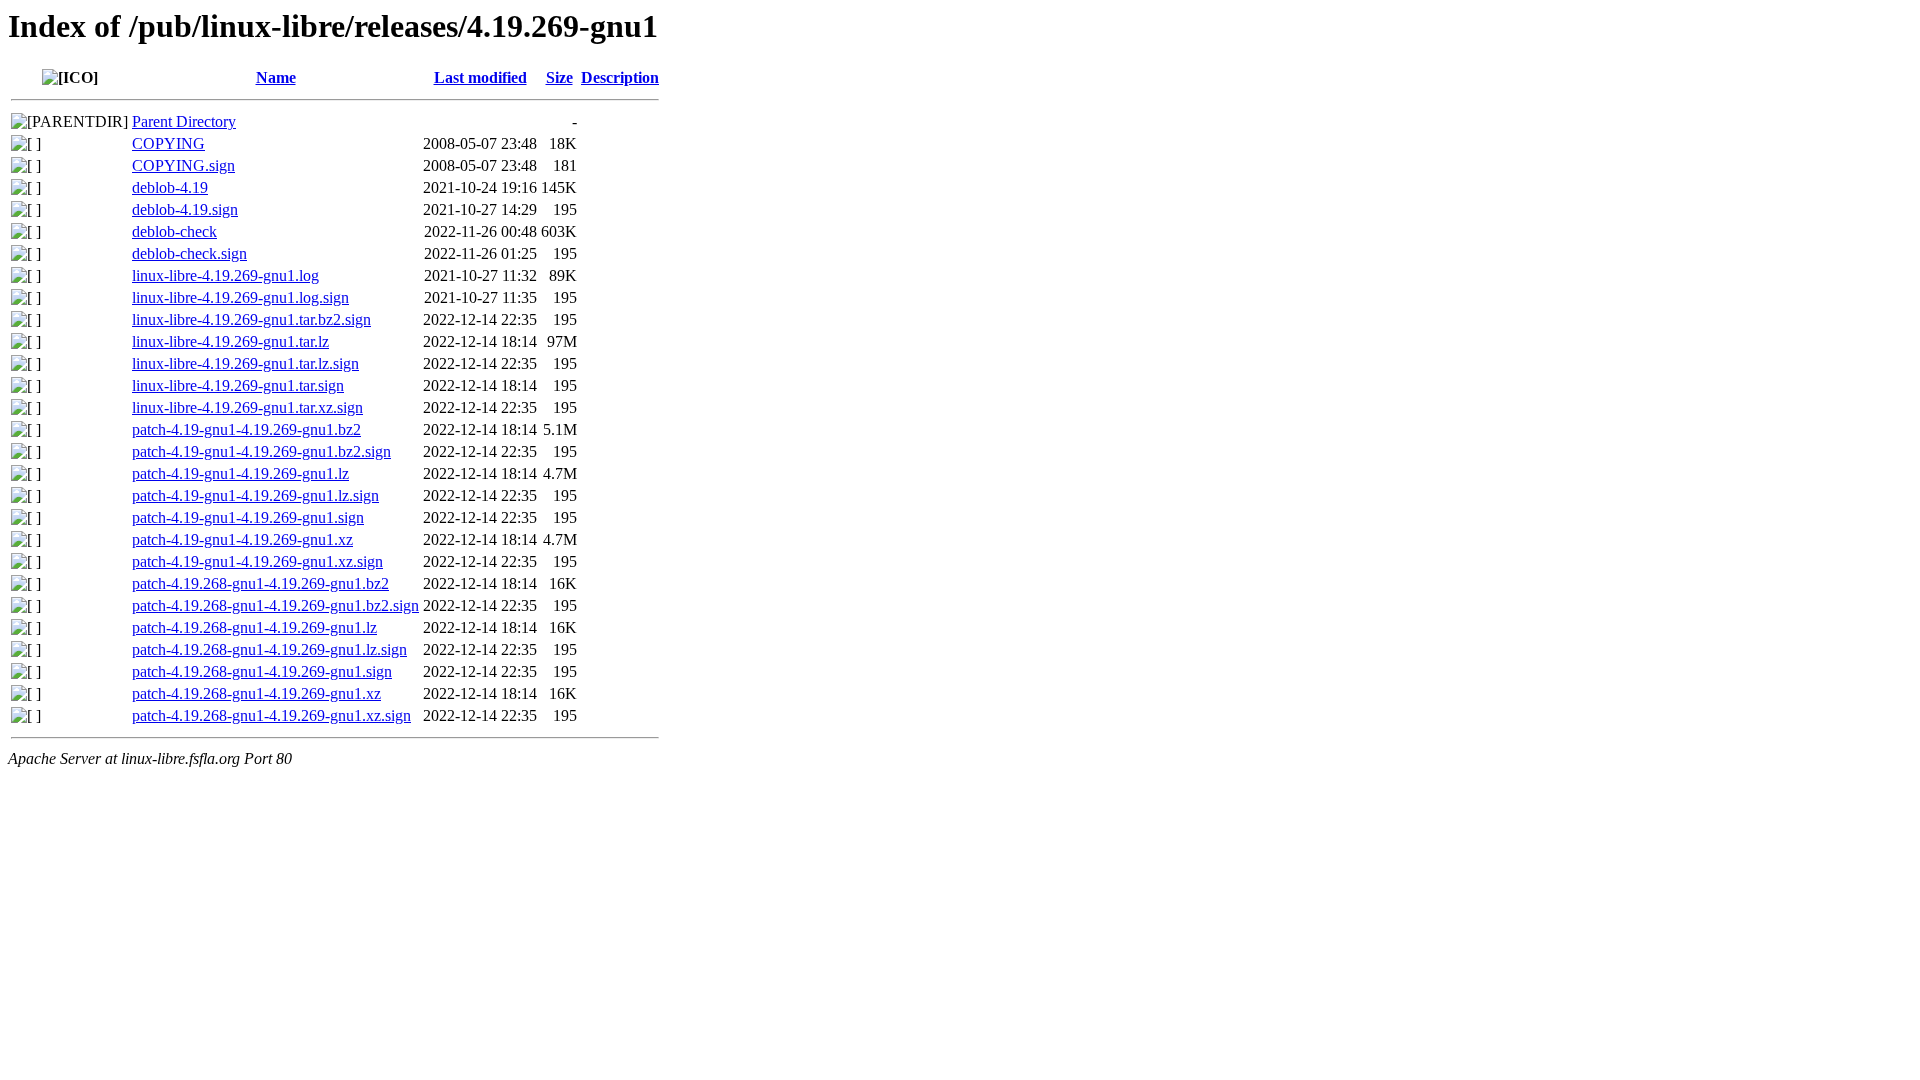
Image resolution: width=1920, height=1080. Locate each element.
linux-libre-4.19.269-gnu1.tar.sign (238, 385)
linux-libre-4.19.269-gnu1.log (225, 275)
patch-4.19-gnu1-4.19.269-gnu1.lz (240, 473)
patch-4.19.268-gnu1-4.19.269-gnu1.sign (262, 671)
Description (620, 77)
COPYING (168, 143)
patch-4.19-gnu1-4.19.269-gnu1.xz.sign (257, 561)
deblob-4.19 (170, 187)
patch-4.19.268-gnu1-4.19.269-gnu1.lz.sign (269, 649)
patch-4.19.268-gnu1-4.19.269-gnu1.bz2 (260, 583)
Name (276, 77)
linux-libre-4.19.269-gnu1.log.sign (240, 297)
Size (559, 77)
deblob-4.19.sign (185, 209)
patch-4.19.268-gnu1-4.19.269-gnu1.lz (254, 627)
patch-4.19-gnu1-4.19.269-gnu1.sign (248, 517)
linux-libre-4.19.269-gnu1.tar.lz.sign (245, 363)
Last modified (480, 77)
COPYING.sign (183, 165)
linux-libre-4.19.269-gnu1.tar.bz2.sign (251, 319)
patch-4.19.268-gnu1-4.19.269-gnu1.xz (256, 693)
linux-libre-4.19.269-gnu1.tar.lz (230, 341)
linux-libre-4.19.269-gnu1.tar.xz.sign (247, 407)
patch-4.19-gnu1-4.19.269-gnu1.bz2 (246, 429)
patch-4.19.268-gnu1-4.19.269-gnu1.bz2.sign (275, 605)
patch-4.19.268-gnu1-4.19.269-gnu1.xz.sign (271, 715)
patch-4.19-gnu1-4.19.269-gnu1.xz (242, 539)
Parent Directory (184, 121)
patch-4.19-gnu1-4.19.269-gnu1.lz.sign (255, 495)
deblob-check (174, 231)
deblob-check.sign (189, 253)
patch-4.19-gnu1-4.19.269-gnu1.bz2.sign (261, 451)
